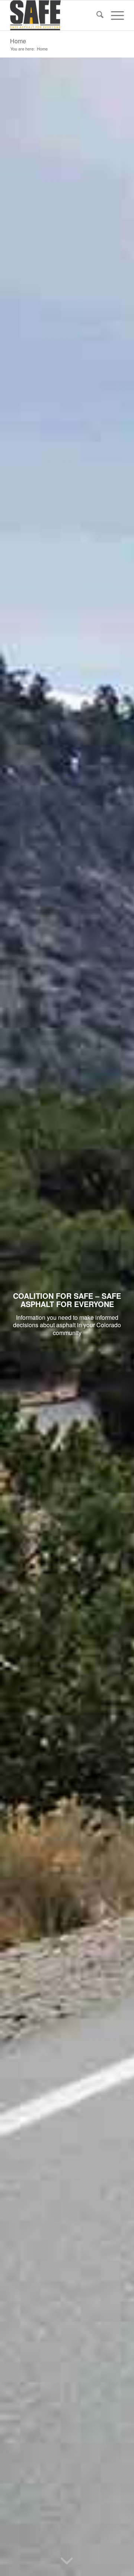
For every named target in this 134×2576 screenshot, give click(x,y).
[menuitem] (96, 15)
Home (18, 41)
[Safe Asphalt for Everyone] (56, 15)
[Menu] (114, 15)
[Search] (96, 15)
